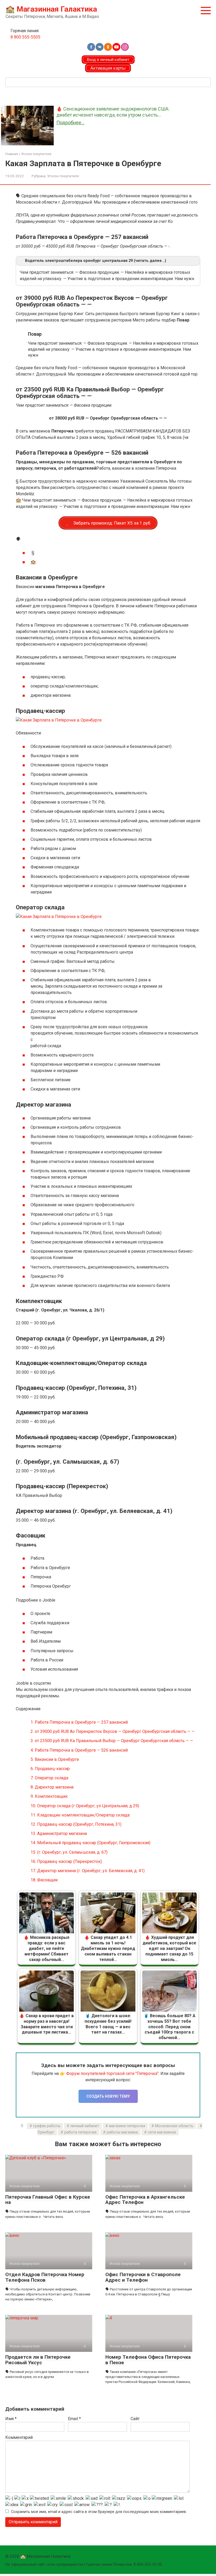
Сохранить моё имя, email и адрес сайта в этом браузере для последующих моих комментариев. (99, 2512)
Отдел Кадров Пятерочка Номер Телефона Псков (45, 2277)
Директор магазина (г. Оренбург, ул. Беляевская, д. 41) (88, 1871)
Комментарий (19, 2437)
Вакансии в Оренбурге (55, 1759)
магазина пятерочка (127, 2126)
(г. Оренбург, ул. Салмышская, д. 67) (69, 1852)
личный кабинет (85, 2126)
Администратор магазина (59, 1834)
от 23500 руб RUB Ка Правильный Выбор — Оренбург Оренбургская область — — (112, 1741)
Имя (11, 2419)
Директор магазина (52, 1787)
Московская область (174, 2126)
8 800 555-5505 (25, 37)
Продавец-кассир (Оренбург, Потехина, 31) (76, 1824)
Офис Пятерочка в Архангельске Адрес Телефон (145, 2200)
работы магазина (122, 2132)
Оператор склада (49, 1778)
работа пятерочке (80, 2132)
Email (74, 2419)
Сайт (135, 2419)
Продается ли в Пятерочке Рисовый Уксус (38, 2360)
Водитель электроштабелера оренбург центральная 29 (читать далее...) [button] (96, 261)
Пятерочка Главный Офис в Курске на (48, 2200)
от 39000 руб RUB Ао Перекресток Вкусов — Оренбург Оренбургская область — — (113, 1731)
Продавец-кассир (50, 1769)
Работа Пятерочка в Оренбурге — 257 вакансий (79, 1722)
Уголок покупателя (63, 176)
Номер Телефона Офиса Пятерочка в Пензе (148, 2360)
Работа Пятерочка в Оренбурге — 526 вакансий (79, 1750)
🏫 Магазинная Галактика (51, 9)
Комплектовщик (49, 1796)
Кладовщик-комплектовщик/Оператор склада (80, 1815)
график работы (47, 2126)
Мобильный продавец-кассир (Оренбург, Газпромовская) (90, 1843)
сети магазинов (162, 2132)
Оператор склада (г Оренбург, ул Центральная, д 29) (85, 1806)
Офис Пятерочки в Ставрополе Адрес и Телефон (143, 2277)
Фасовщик (44, 1880)
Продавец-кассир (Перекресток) (66, 1861)
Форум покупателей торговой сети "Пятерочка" (112, 2073)
